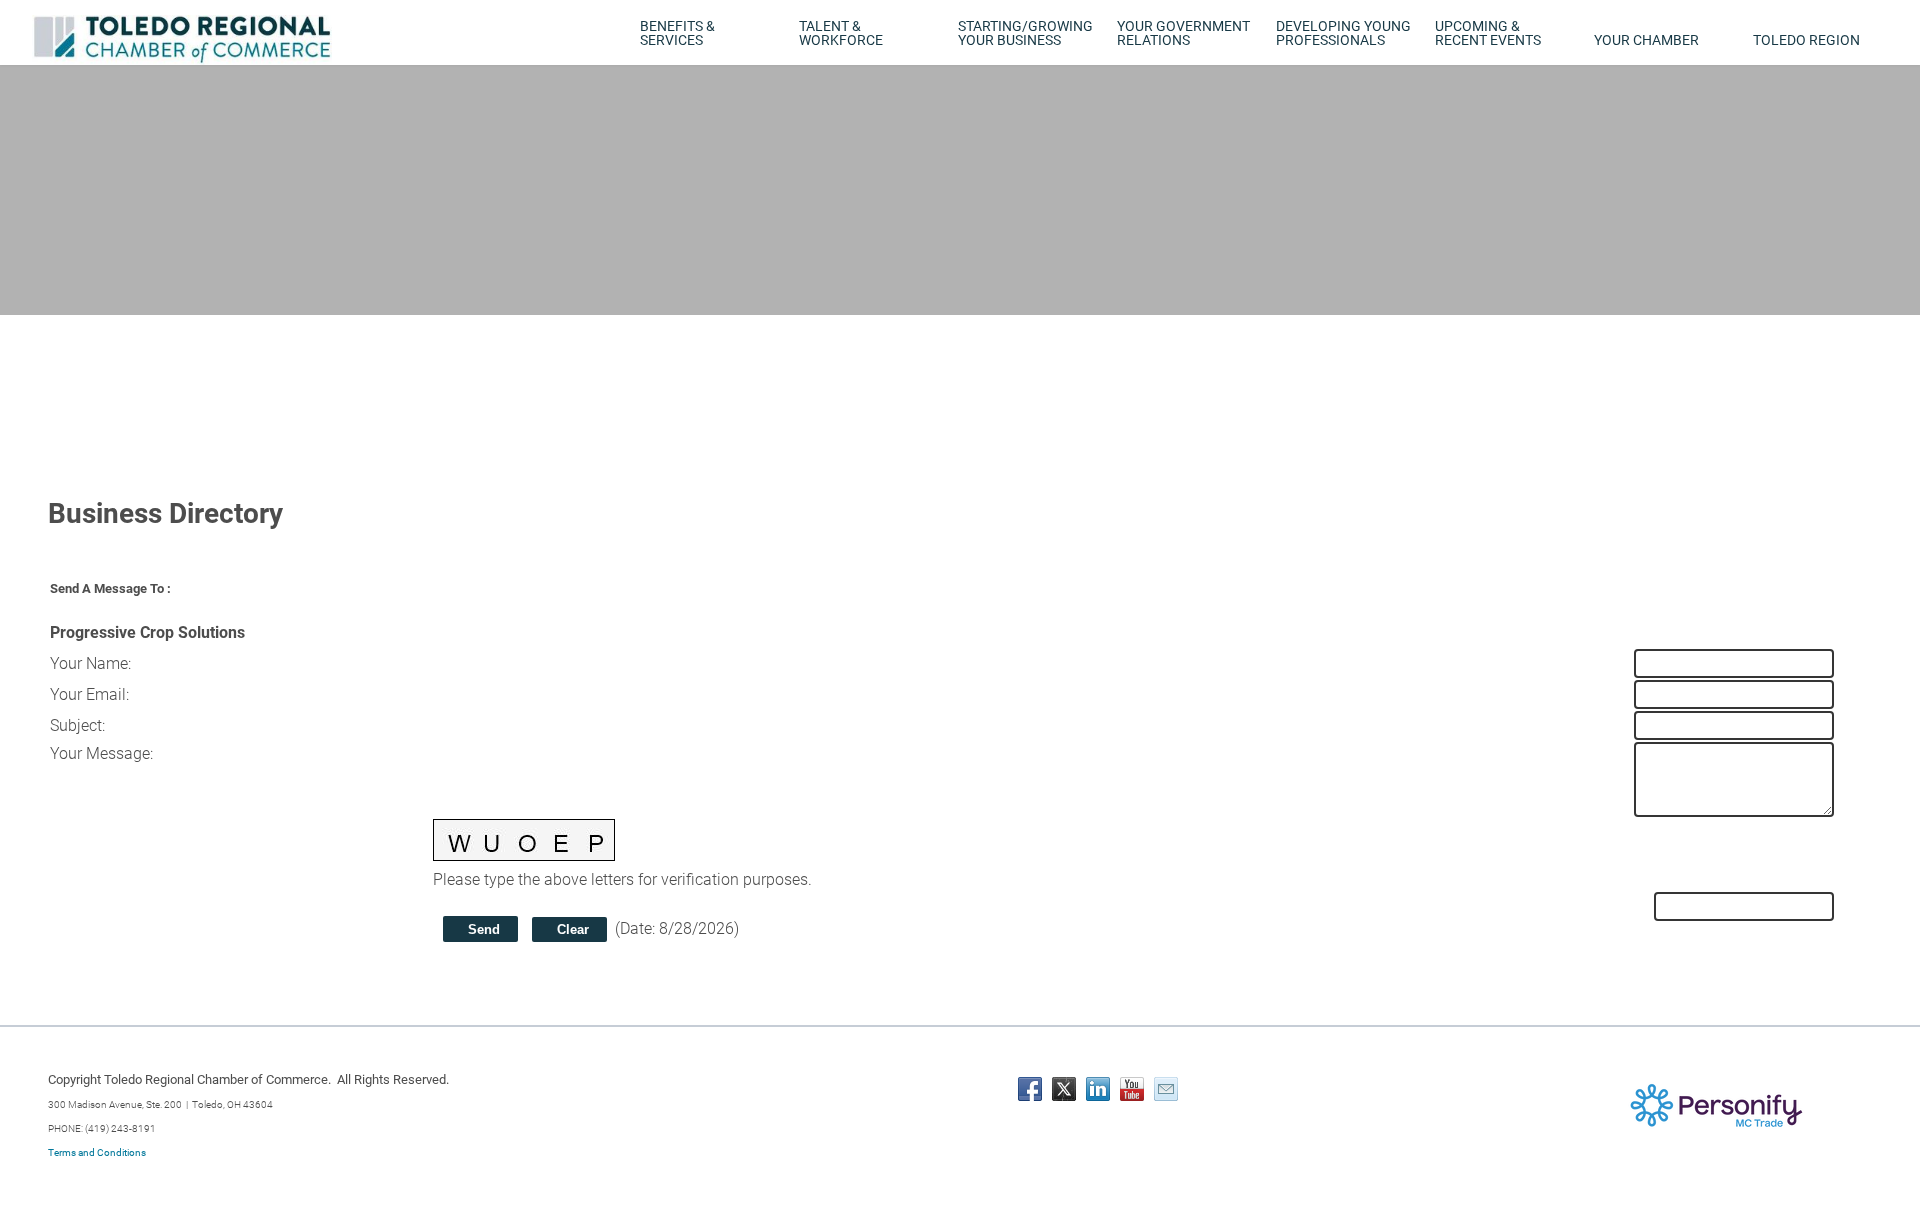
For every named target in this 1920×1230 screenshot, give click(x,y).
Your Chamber (1646, 40)
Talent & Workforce (841, 33)
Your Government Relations (1183, 33)
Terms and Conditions (97, 1152)
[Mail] (1166, 1089)
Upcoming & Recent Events (1488, 33)
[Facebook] (1030, 1089)
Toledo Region (1806, 40)
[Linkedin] (1098, 1089)
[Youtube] (1132, 1089)
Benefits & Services (677, 33)
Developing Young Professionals (1343, 33)
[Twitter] (1064, 1089)
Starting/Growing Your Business (1025, 33)
